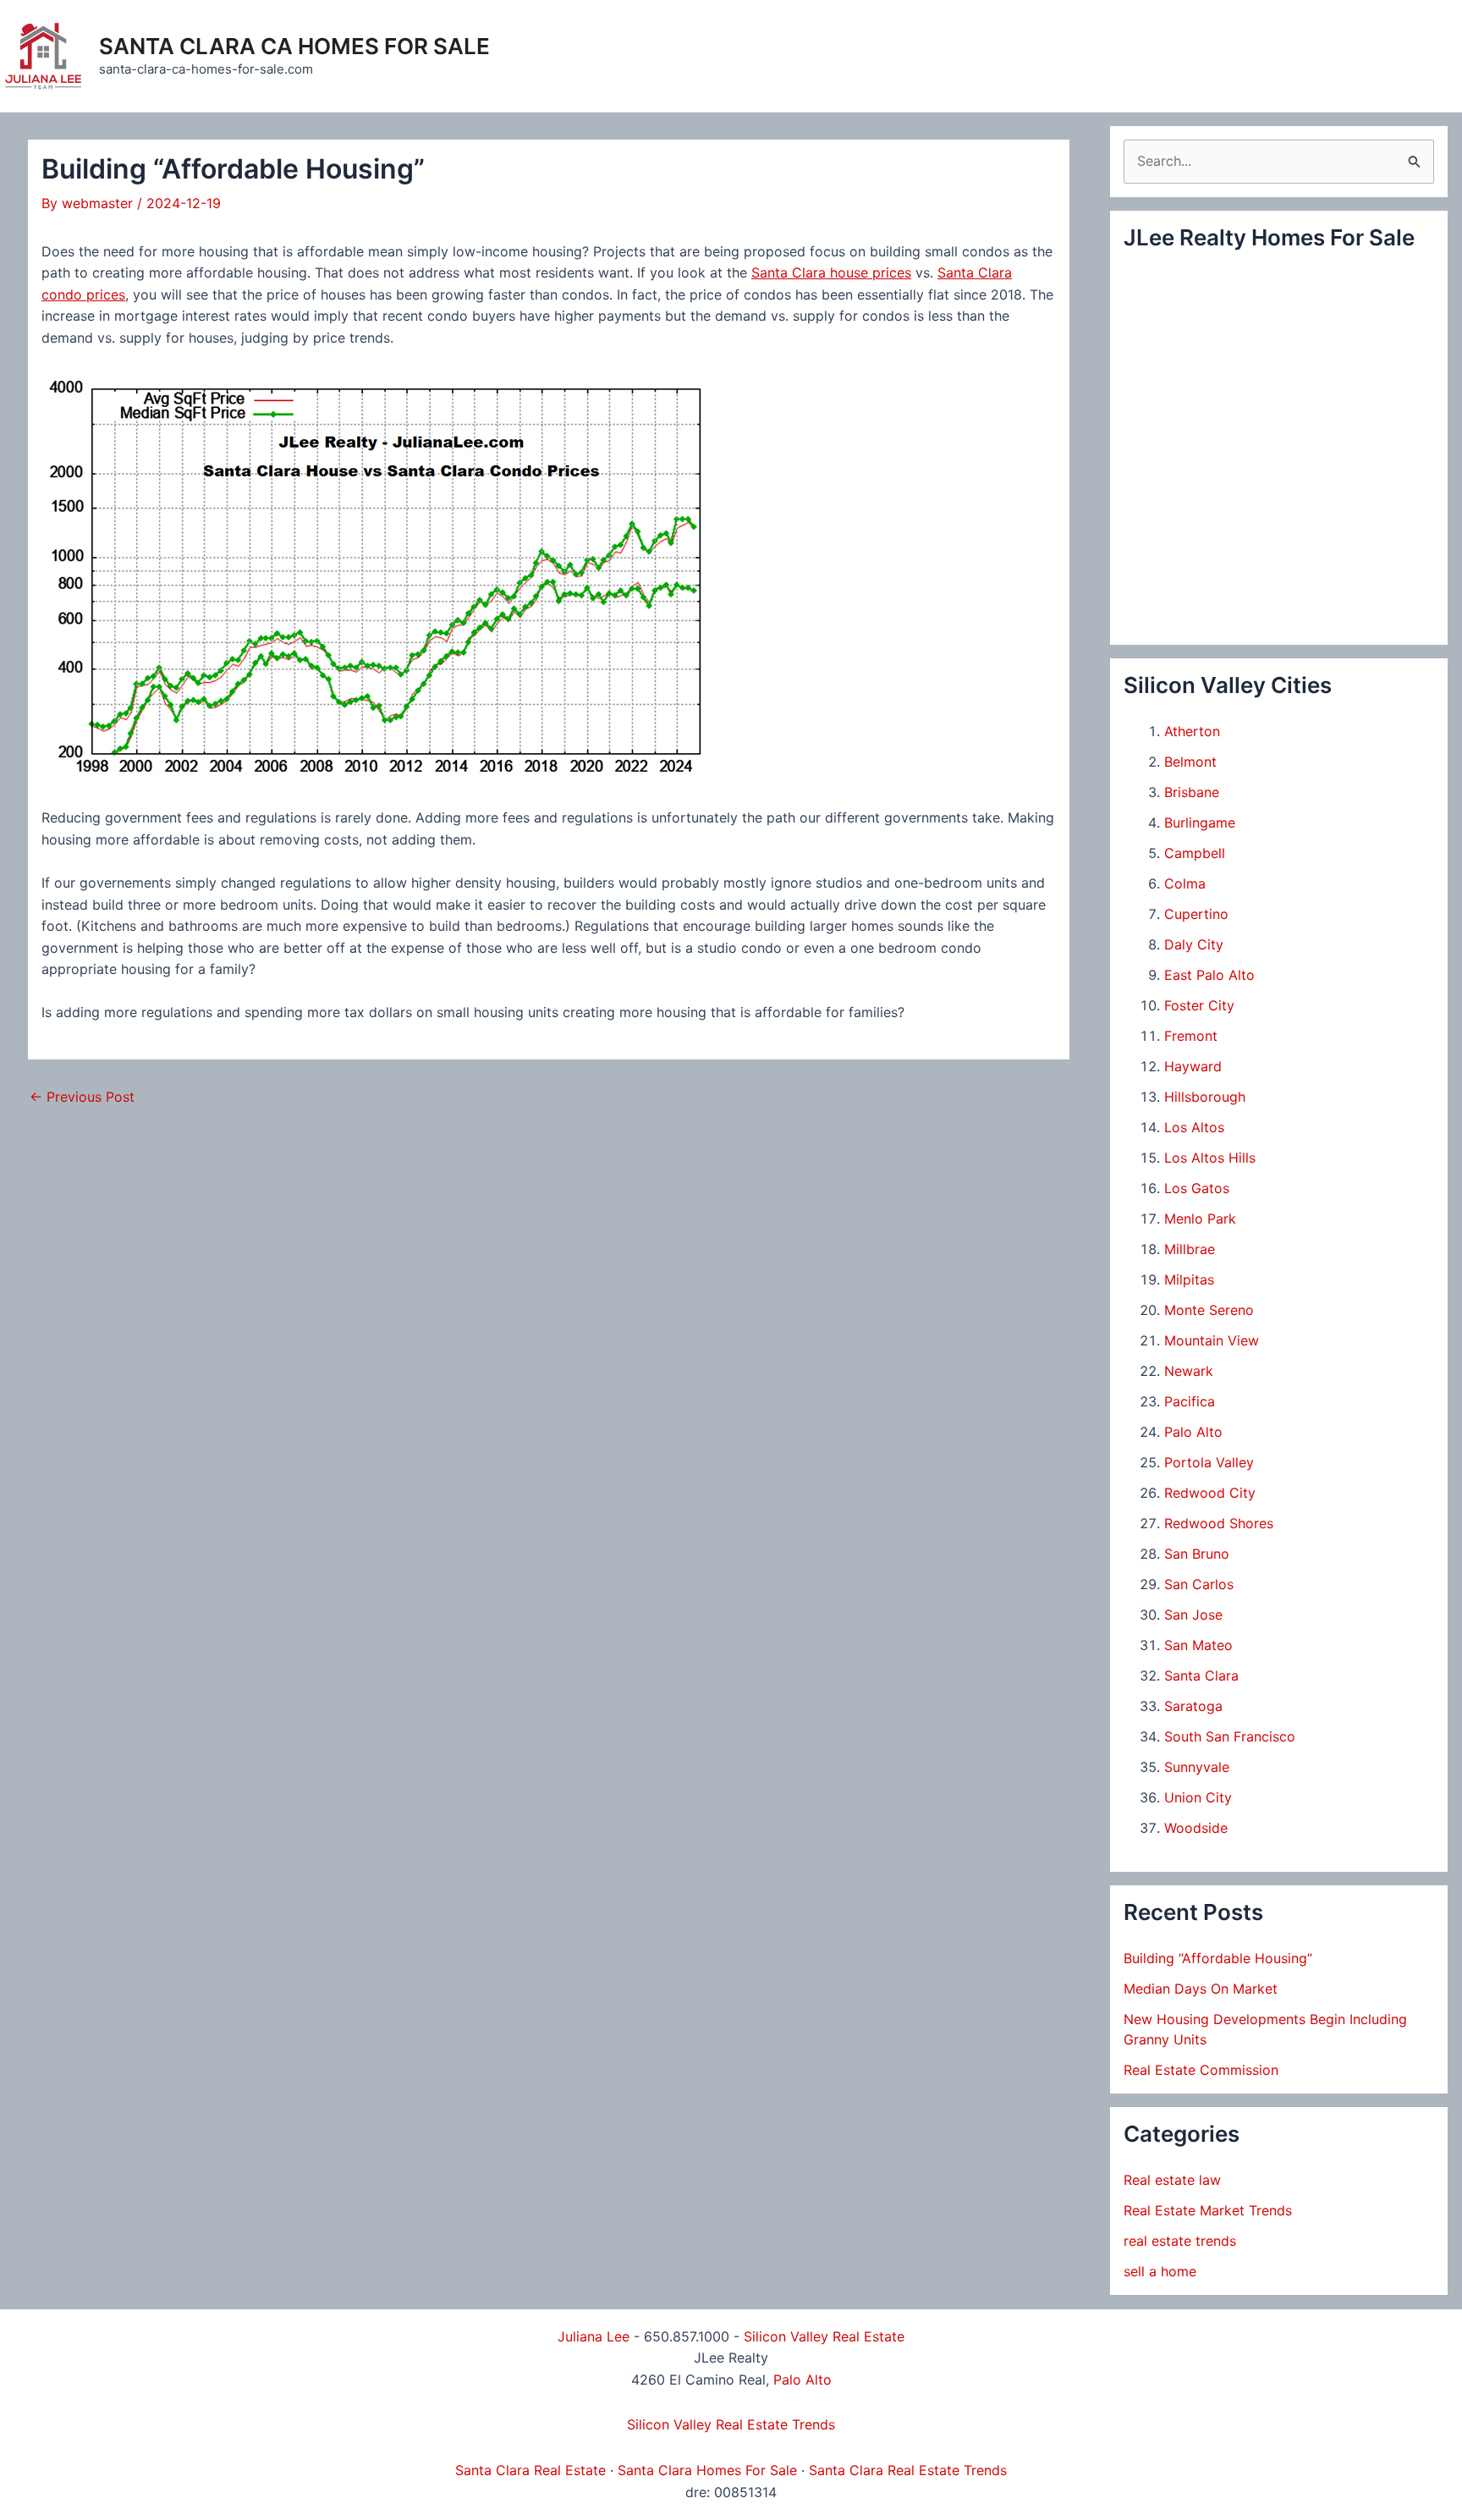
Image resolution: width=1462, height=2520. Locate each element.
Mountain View (1212, 1340)
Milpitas (1189, 1279)
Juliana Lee (594, 2336)
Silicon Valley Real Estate (824, 2336)
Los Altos (1194, 1127)
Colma (1185, 883)
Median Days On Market (1201, 1989)
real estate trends (1180, 2241)
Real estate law (1172, 2180)
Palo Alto (1193, 1432)
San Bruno (1197, 1554)
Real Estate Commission (1201, 2070)
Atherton (1192, 731)
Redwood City (1210, 1493)
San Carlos (1199, 1584)
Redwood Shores (1219, 1523)
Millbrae (1190, 1249)
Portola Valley (1209, 1462)
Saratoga (1193, 1706)
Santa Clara (1201, 1675)
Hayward (1193, 1066)
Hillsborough (1205, 1097)
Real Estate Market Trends (1208, 2210)
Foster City (1199, 1005)
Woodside (1196, 1828)
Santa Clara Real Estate (530, 2470)
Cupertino (1196, 914)
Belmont (1190, 762)
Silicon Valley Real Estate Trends (731, 2424)
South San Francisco (1230, 1736)
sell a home (1160, 2271)
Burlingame (1200, 823)
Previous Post (82, 1097)
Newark (1189, 1371)
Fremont (1191, 1036)
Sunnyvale (1197, 1767)
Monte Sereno (1209, 1310)
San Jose (1193, 1615)
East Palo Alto (1209, 975)
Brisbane (1192, 792)
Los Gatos (1197, 1188)
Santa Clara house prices (831, 272)
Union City (1198, 1797)
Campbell (1195, 853)
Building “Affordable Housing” (1218, 1958)
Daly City (1194, 944)
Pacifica (1190, 1401)
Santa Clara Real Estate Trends (908, 2470)
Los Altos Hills (1210, 1158)
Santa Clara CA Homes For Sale (294, 46)
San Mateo (1198, 1645)
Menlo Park (1200, 1219)
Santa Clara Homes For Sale (707, 2470)
